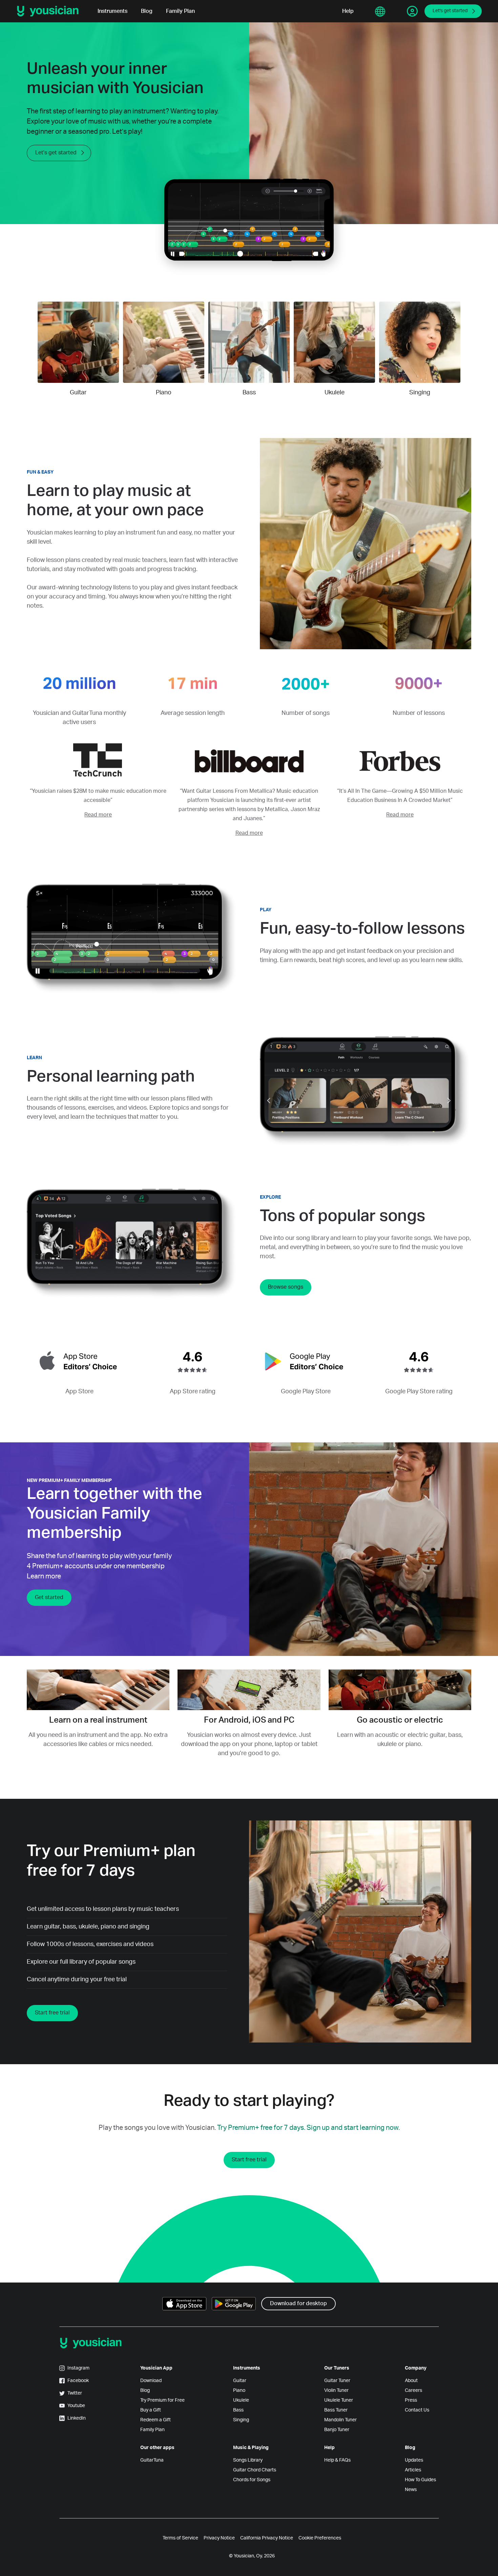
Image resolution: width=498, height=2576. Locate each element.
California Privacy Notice (267, 2538)
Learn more (44, 1576)
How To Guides (420, 2480)
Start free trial (52, 2013)
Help (348, 11)
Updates (414, 2460)
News (411, 2490)
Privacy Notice (219, 2538)
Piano (239, 2391)
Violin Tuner (336, 2391)
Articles (413, 2470)
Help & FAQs (337, 2460)
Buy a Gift (151, 2410)
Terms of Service (180, 2538)
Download (151, 2381)
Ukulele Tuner (339, 2400)
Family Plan (180, 11)
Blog (147, 11)
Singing (241, 2420)
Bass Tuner (336, 2410)
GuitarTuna (152, 2460)
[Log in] (412, 11)
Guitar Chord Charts (255, 2470)
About (411, 2381)
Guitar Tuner (337, 2381)
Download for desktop (298, 2304)
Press (411, 2400)
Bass (238, 2410)
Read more (98, 815)
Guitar (240, 2381)
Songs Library (248, 2460)
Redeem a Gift (155, 2420)
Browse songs (286, 1287)
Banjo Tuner (337, 2430)
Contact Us (417, 2410)
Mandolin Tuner (340, 2420)
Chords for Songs (252, 2480)
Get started (49, 1597)
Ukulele (241, 2400)
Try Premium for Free (162, 2400)
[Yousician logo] (50, 11)
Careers (413, 2391)
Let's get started (450, 11)
